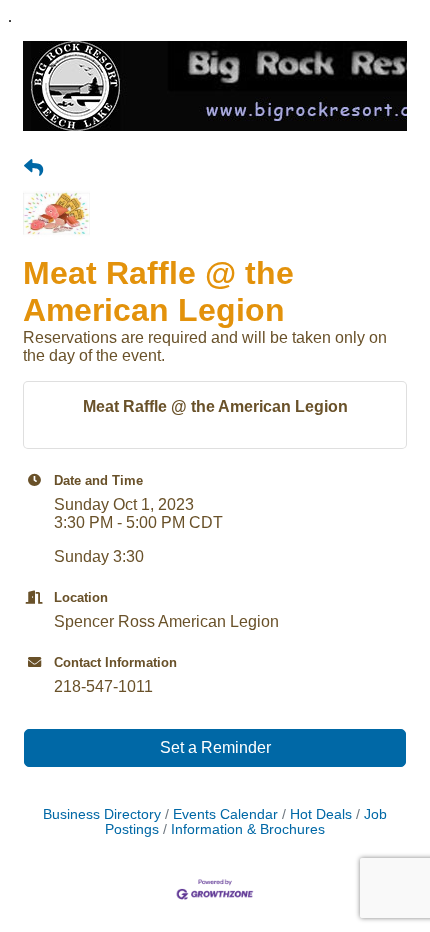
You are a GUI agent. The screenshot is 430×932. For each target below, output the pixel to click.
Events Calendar (225, 814)
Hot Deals (321, 814)
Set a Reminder (215, 747)
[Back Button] (33, 169)
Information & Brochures (248, 829)
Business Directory (102, 814)
